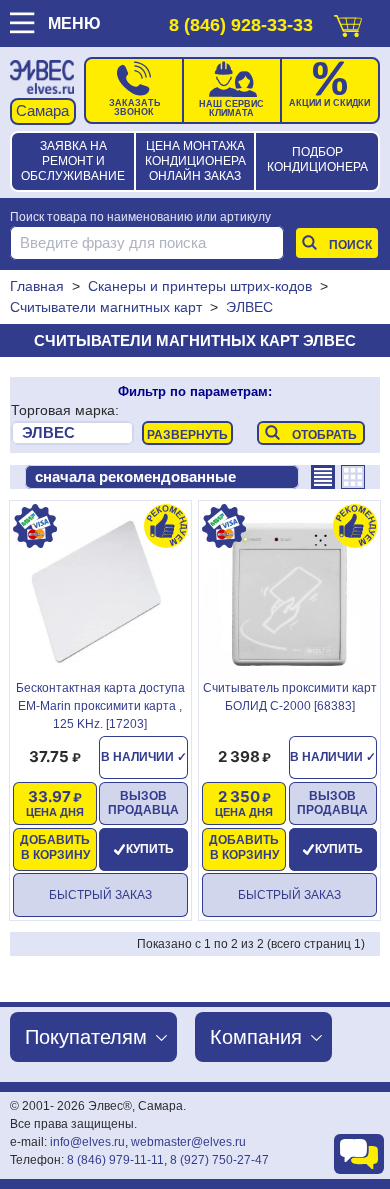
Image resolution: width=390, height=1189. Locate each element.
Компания (256, 1037)
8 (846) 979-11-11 (115, 1160)
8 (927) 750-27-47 (219, 1160)
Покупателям (86, 1037)
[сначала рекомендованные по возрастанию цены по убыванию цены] (162, 477)
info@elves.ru (87, 1142)
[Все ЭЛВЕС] (72, 433)
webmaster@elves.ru (188, 1142)
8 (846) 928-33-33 (241, 25)
